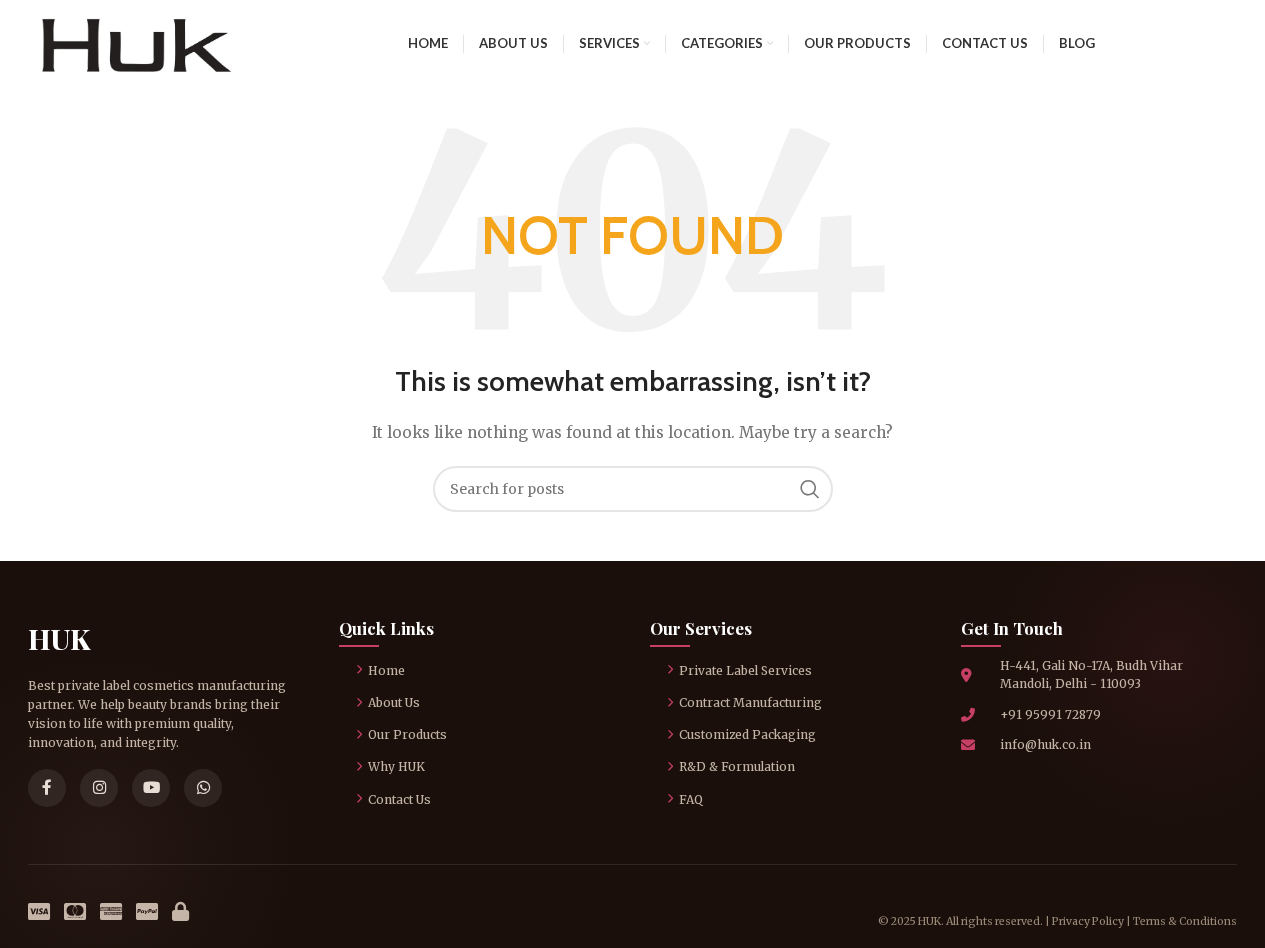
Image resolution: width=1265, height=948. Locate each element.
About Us (394, 702)
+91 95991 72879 (1050, 714)
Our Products (407, 734)
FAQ (691, 799)
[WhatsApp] (203, 788)
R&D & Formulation (737, 766)
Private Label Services (745, 670)
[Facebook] (47, 788)
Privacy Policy (1088, 921)
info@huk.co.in (1045, 744)
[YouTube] (151, 788)
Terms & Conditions (1185, 921)
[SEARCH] (810, 489)
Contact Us (399, 799)
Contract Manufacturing (750, 702)
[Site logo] (136, 42)
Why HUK (396, 766)
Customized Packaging (747, 734)
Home (386, 670)
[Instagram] (99, 788)
